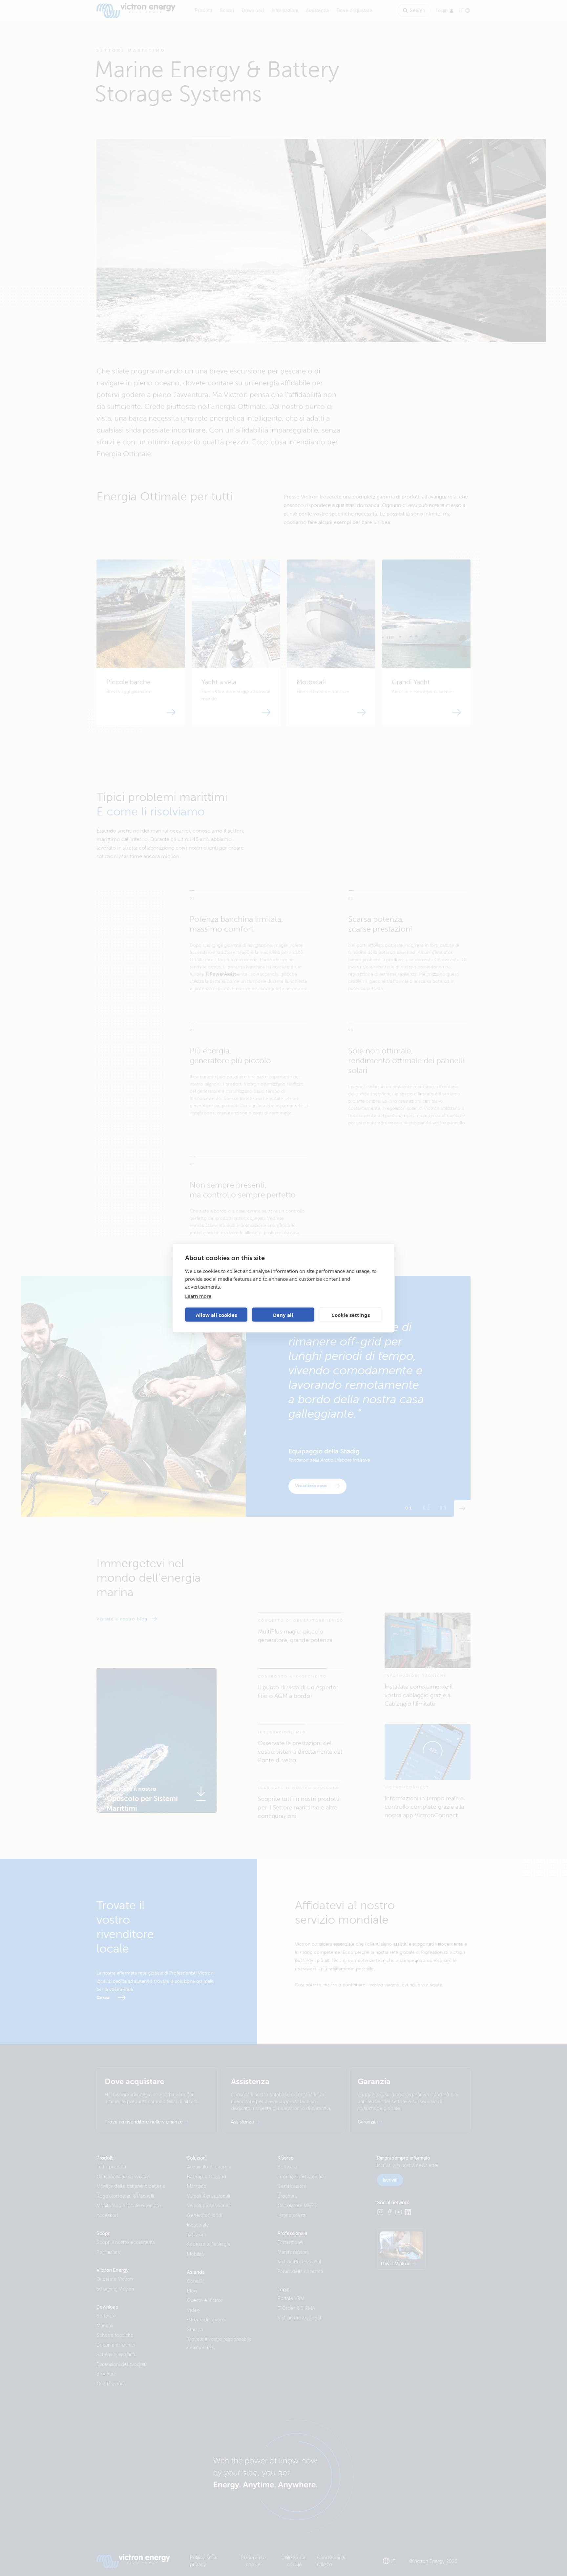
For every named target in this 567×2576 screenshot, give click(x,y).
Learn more (198, 1296)
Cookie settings (351, 1315)
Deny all (283, 1315)
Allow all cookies (216, 1315)
